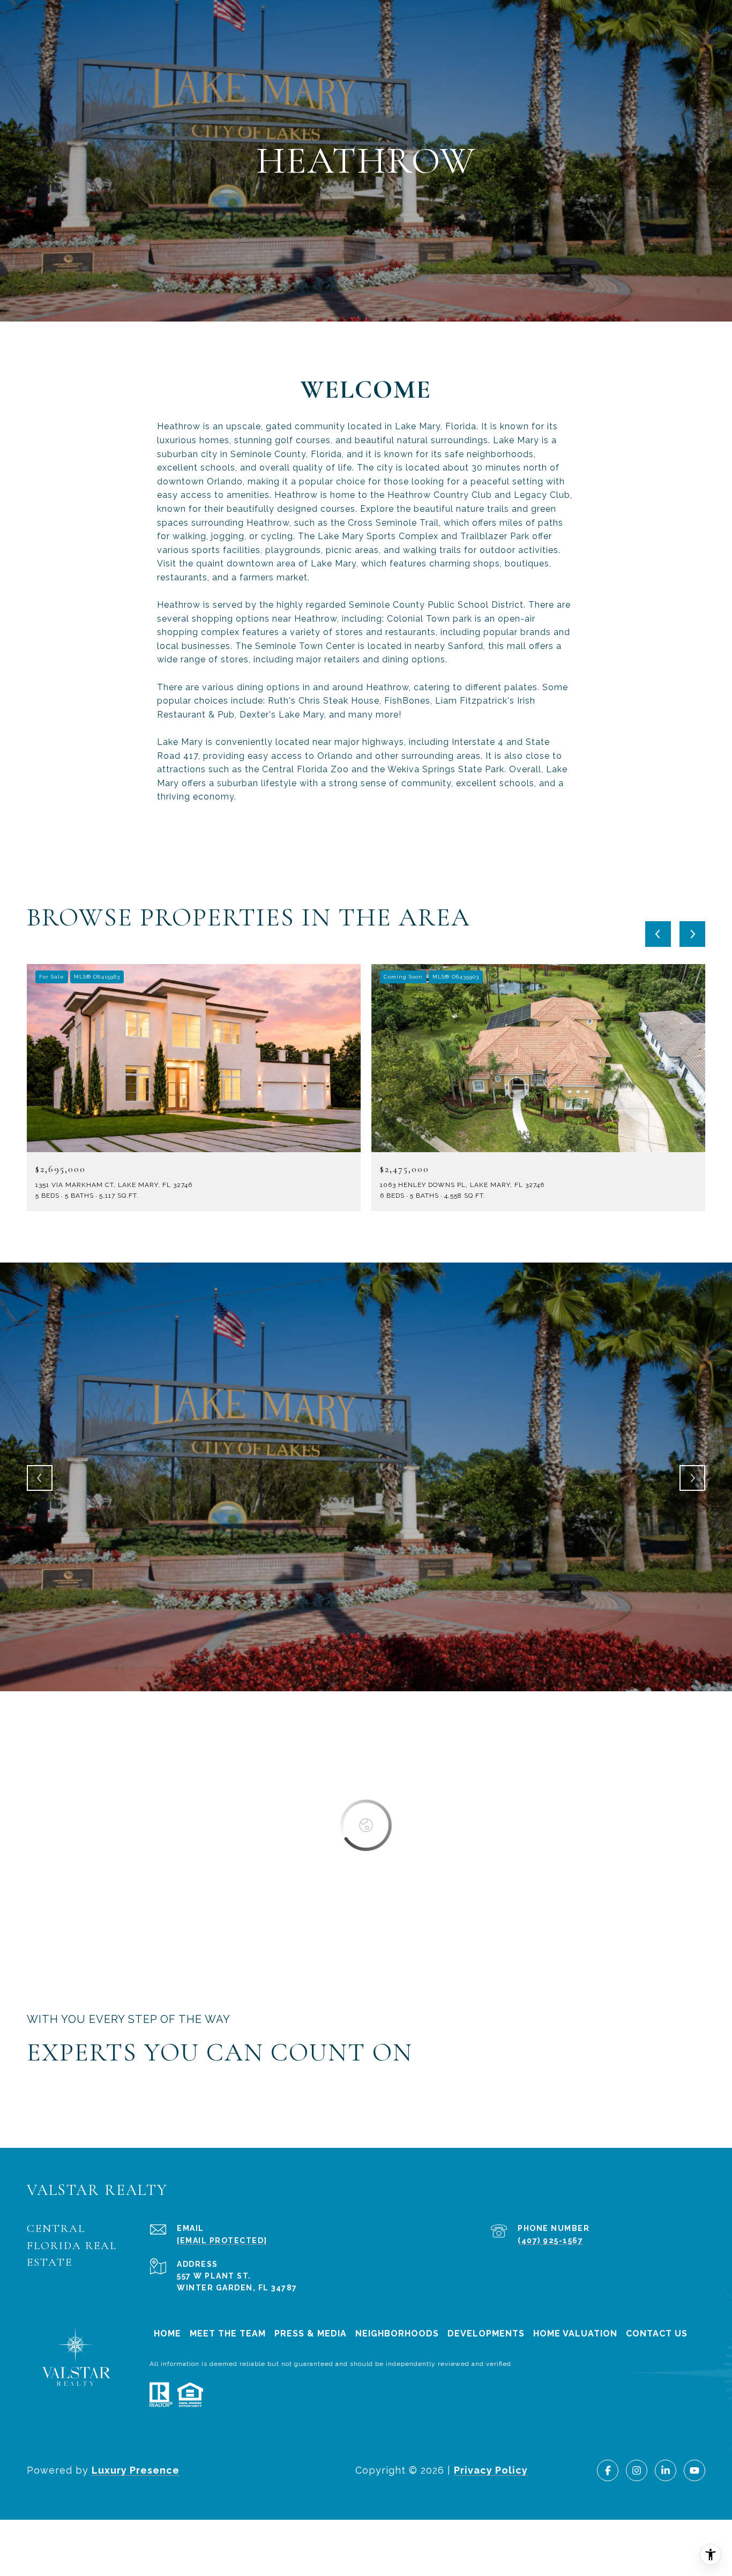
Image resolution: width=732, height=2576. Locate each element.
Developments (486, 2334)
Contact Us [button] (657, 2334)
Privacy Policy (491, 2470)
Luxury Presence (136, 2470)
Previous (40, 1478)
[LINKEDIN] (666, 2470)
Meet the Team (228, 2334)
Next (692, 1478)
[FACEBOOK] (608, 2470)
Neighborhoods (397, 2334)
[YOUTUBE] (694, 2470)
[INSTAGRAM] (637, 2470)
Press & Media (311, 2334)
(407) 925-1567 (550, 2241)
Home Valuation (575, 2334)
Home (167, 2334)
